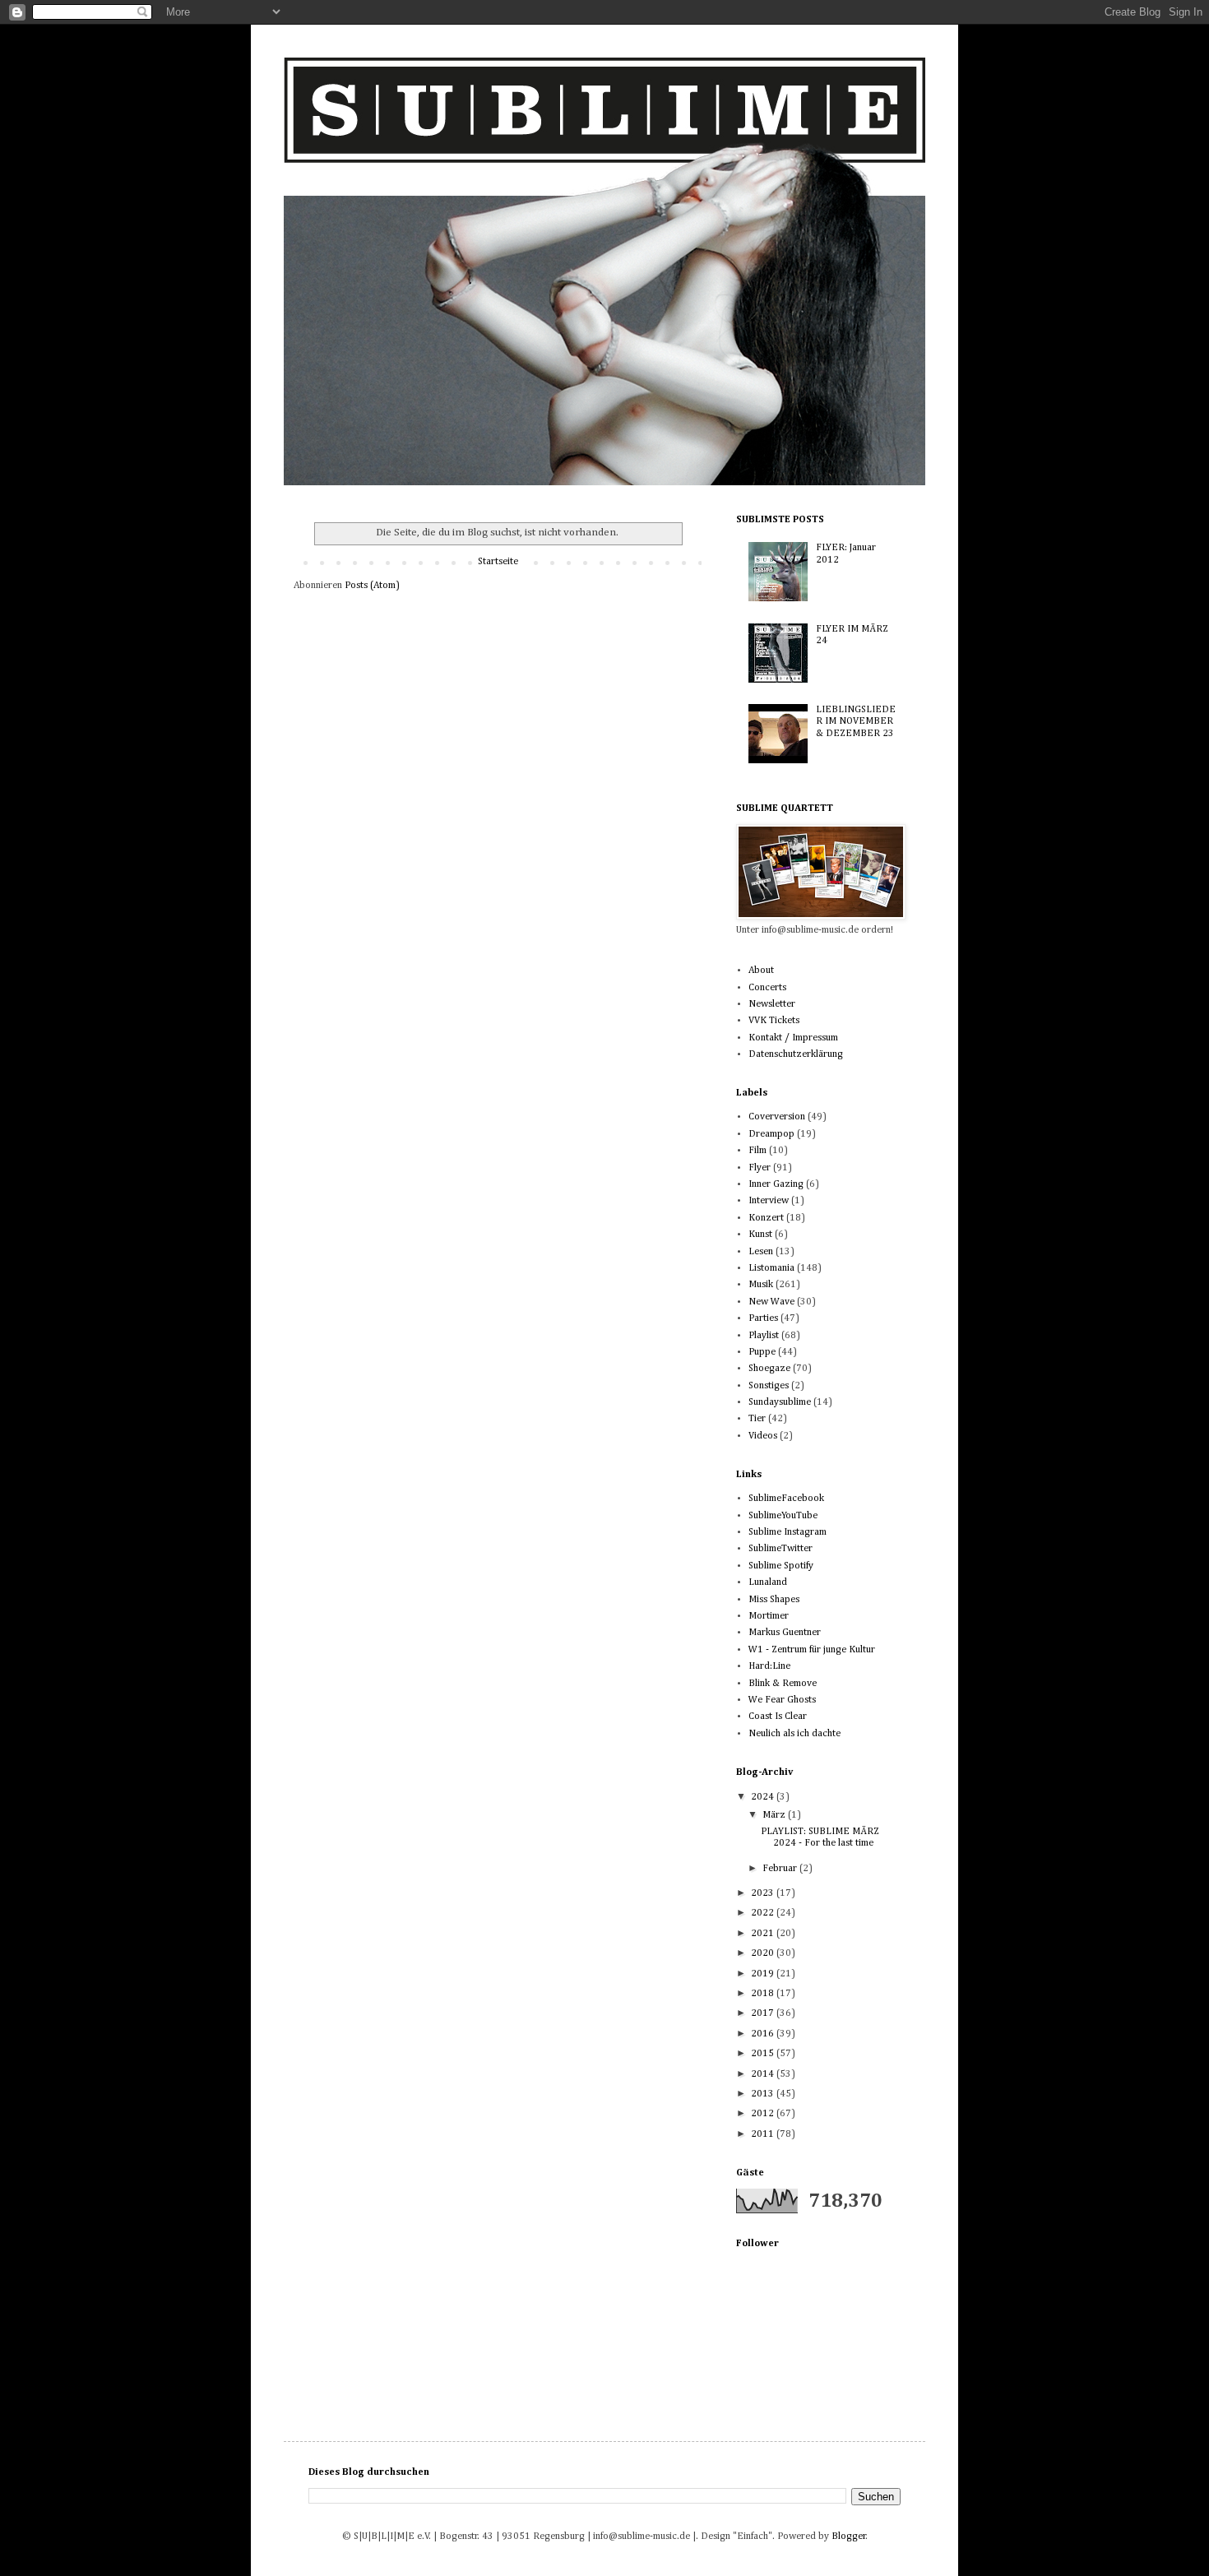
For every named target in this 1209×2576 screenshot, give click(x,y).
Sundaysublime (780, 1402)
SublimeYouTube (783, 1516)
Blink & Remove (783, 1684)
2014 (764, 2074)
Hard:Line (769, 1666)
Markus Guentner (785, 1633)
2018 (764, 1994)
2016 (764, 2034)
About (761, 971)
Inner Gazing (776, 1184)
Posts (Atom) (372, 586)
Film (757, 1151)
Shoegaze (769, 1369)
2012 (764, 2114)
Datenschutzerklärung (796, 1054)
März (775, 1815)
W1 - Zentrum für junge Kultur (812, 1650)
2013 (764, 2094)
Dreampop (771, 1134)
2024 (764, 1797)
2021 (764, 1934)
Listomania (771, 1268)
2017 (764, 2013)
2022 (764, 1913)
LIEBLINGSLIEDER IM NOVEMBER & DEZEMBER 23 (856, 722)
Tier (757, 1419)
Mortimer (769, 1616)
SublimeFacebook (786, 1499)
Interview (769, 1201)
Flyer (760, 1168)
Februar (781, 1869)
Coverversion (777, 1117)
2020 (764, 1953)
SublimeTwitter (781, 1549)
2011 (764, 2134)
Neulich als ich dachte (794, 1734)
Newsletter (772, 1004)
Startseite (498, 562)
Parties (763, 1318)
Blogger (849, 2537)
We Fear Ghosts (782, 1700)
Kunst (760, 1235)
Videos (763, 1436)
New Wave (771, 1302)
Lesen (761, 1252)
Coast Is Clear (778, 1717)
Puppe (762, 1352)
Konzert (766, 1218)
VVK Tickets (774, 1021)
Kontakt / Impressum (793, 1038)
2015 (764, 2054)
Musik (761, 1285)
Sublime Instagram (787, 1532)
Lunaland (768, 1582)
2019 (764, 1974)
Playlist (764, 1336)
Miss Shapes (774, 1600)
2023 (764, 1893)
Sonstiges (769, 1386)
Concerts (767, 988)
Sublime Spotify (781, 1566)
